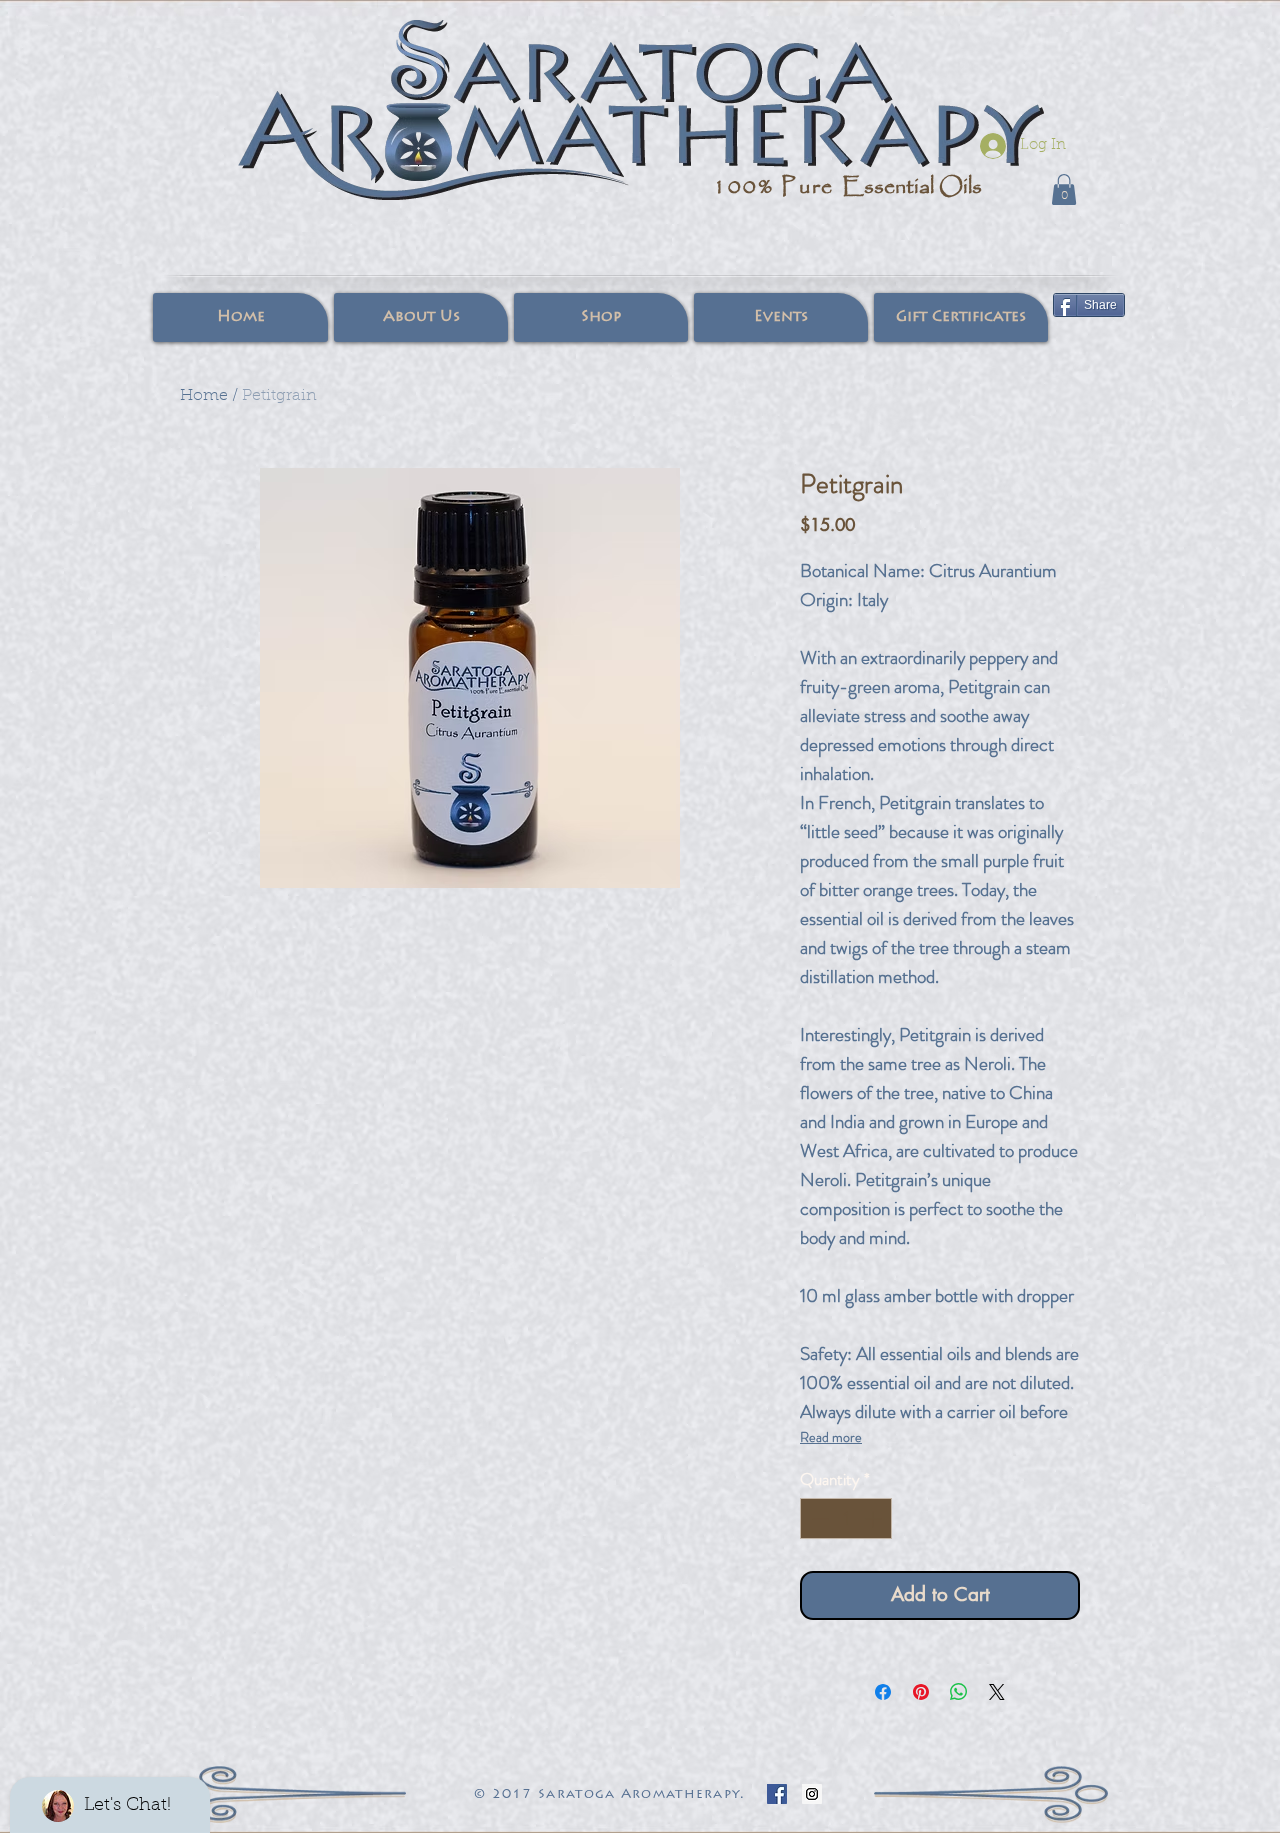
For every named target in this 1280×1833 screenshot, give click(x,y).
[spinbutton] (846, 1519)
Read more (831, 1437)
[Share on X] (997, 1692)
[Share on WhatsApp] (959, 1692)
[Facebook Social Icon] (777, 1794)
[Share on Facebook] (883, 1692)
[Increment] (875, 1519)
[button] (1064, 189)
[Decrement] (818, 1519)
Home (204, 396)
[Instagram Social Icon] (812, 1794)
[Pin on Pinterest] (921, 1692)
